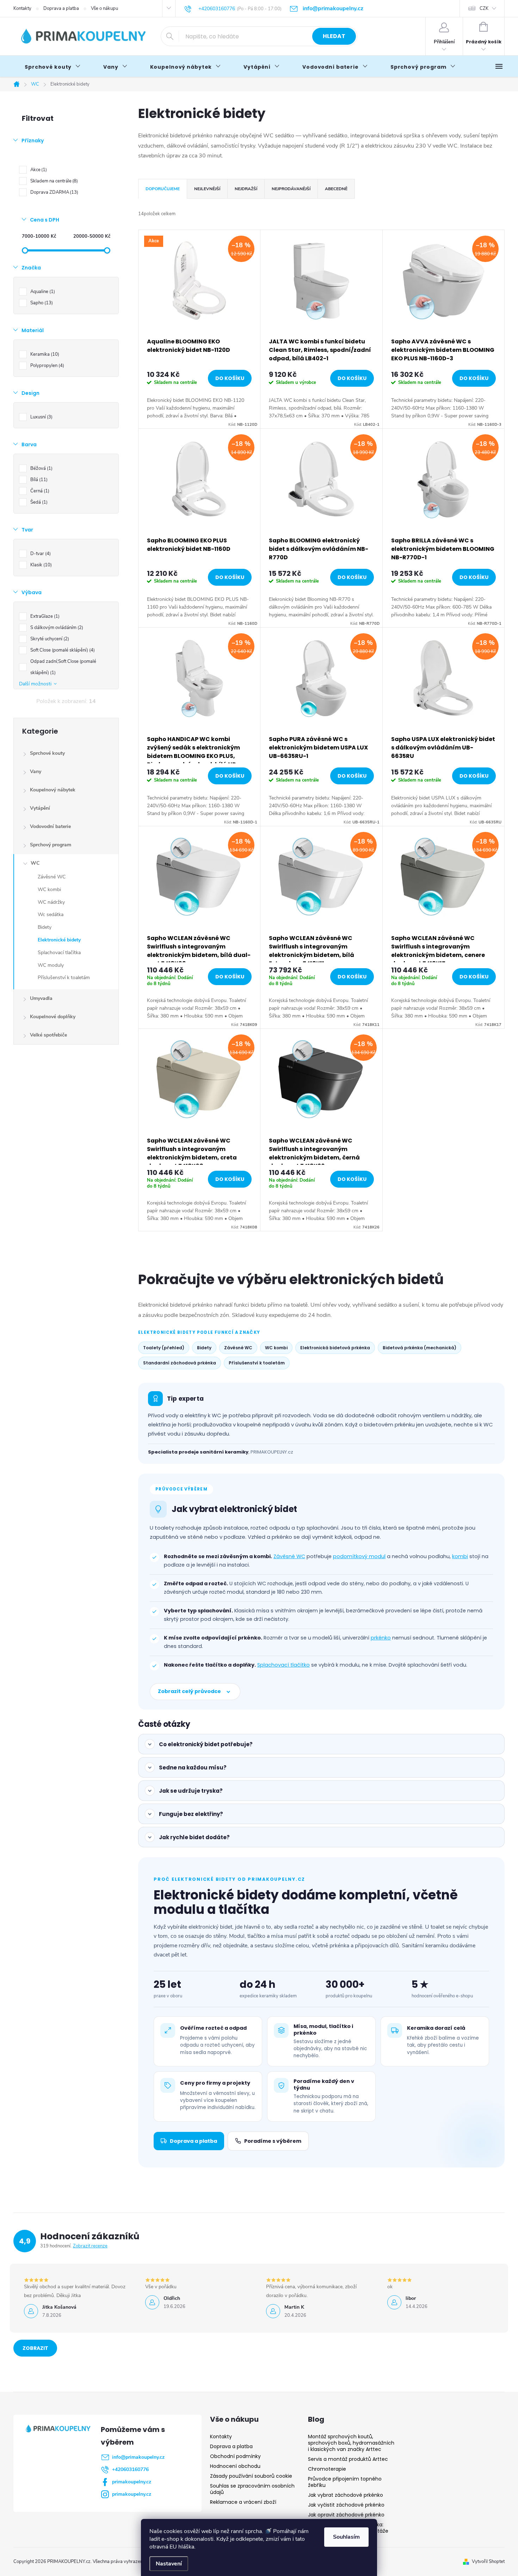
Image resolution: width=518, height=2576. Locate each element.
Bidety (45, 927)
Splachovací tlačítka (59, 953)
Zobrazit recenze (90, 2246)
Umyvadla (41, 998)
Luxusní (41, 417)
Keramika (44, 354)
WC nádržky (51, 902)
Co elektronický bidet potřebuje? (206, 1744)
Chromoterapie (327, 2469)
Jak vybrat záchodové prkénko (346, 2495)
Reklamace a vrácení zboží (243, 2502)
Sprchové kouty (47, 753)
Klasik (40, 565)
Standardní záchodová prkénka (180, 1363)
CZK (484, 8)
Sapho (41, 303)
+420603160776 (130, 2469)
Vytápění (40, 808)
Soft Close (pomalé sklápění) (62, 650)
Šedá (38, 502)
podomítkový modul (359, 1556)
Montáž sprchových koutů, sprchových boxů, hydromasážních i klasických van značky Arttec (351, 2443)
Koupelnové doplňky (53, 1017)
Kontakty (22, 8)
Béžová (41, 468)
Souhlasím (346, 2537)
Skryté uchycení (49, 639)
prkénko (381, 1638)
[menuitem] (53, 67)
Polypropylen (47, 366)
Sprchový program (51, 845)
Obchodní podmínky (235, 2456)
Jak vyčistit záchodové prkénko (346, 2505)
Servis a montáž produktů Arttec (348, 2459)
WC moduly (51, 965)
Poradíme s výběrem (273, 2141)
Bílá (38, 480)
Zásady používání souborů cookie (251, 2476)
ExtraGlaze (44, 616)
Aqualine (42, 292)
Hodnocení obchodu (235, 2466)
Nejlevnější (207, 189)
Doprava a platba (61, 8)
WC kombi (49, 889)
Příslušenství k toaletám (64, 978)
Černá (39, 491)
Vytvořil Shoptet (488, 2562)
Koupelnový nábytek (53, 790)
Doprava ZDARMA (54, 192)
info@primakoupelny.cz (138, 2457)
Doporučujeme (163, 189)
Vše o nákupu (104, 8)
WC (35, 863)
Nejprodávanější (291, 189)
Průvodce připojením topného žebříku (345, 2482)
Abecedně (336, 189)
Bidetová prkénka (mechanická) (420, 1348)
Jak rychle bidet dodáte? (194, 1837)
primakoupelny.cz (132, 2482)
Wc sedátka (51, 914)
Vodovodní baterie (50, 826)
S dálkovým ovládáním (56, 628)
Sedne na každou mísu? (193, 1768)
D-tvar (40, 554)
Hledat (334, 36)
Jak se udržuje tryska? (191, 1791)
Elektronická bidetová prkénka (335, 1348)
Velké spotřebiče (48, 1035)
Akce (38, 170)
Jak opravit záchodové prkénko (346, 2515)
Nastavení (169, 2564)
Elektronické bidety (59, 940)
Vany (36, 771)
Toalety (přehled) (164, 1348)
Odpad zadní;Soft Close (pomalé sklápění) (63, 667)
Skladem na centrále (53, 181)
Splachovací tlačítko (283, 1665)
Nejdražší (246, 189)
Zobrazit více (35, 2351)
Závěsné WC (52, 877)
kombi (460, 1556)
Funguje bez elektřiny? (191, 1814)
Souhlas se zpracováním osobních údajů (252, 2489)
